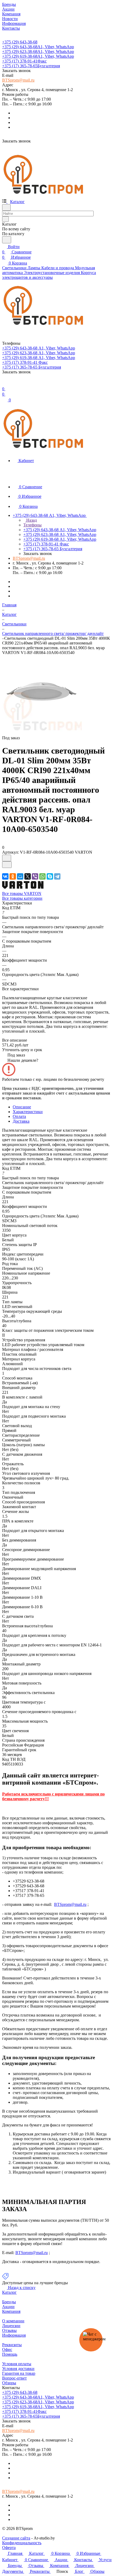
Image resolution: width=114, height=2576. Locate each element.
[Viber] (35, 876)
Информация (14, 2335)
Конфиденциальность (22, 2543)
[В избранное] (7, 858)
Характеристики (28, 1112)
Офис (7, 2349)
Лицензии (11, 2326)
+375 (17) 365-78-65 (31, 66)
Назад (31, 520)
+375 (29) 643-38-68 (20, 42)
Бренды (9, 2302)
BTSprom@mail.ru (18, 80)
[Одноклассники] (13, 876)
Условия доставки (18, 2369)
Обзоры (9, 2383)
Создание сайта (16, 2538)
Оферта (9, 2548)
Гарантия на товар (19, 2373)
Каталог (9, 2292)
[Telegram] (57, 876)
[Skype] (50, 876)
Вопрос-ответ (14, 2378)
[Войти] (5, 384)
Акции (8, 2307)
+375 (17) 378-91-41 (24, 61)
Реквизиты (12, 2345)
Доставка (21, 1121)
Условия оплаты (17, 2364)
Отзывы (9, 2330)
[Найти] (7, 240)
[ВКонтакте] (5, 876)
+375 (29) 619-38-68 (38, 56)
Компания (11, 2311)
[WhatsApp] (42, 876)
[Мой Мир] (20, 876)
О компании (13, 2321)
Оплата (19, 1116)
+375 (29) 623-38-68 (38, 51)
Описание (22, 1107)
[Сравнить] (7, 865)
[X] (28, 876)
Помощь (10, 2354)
